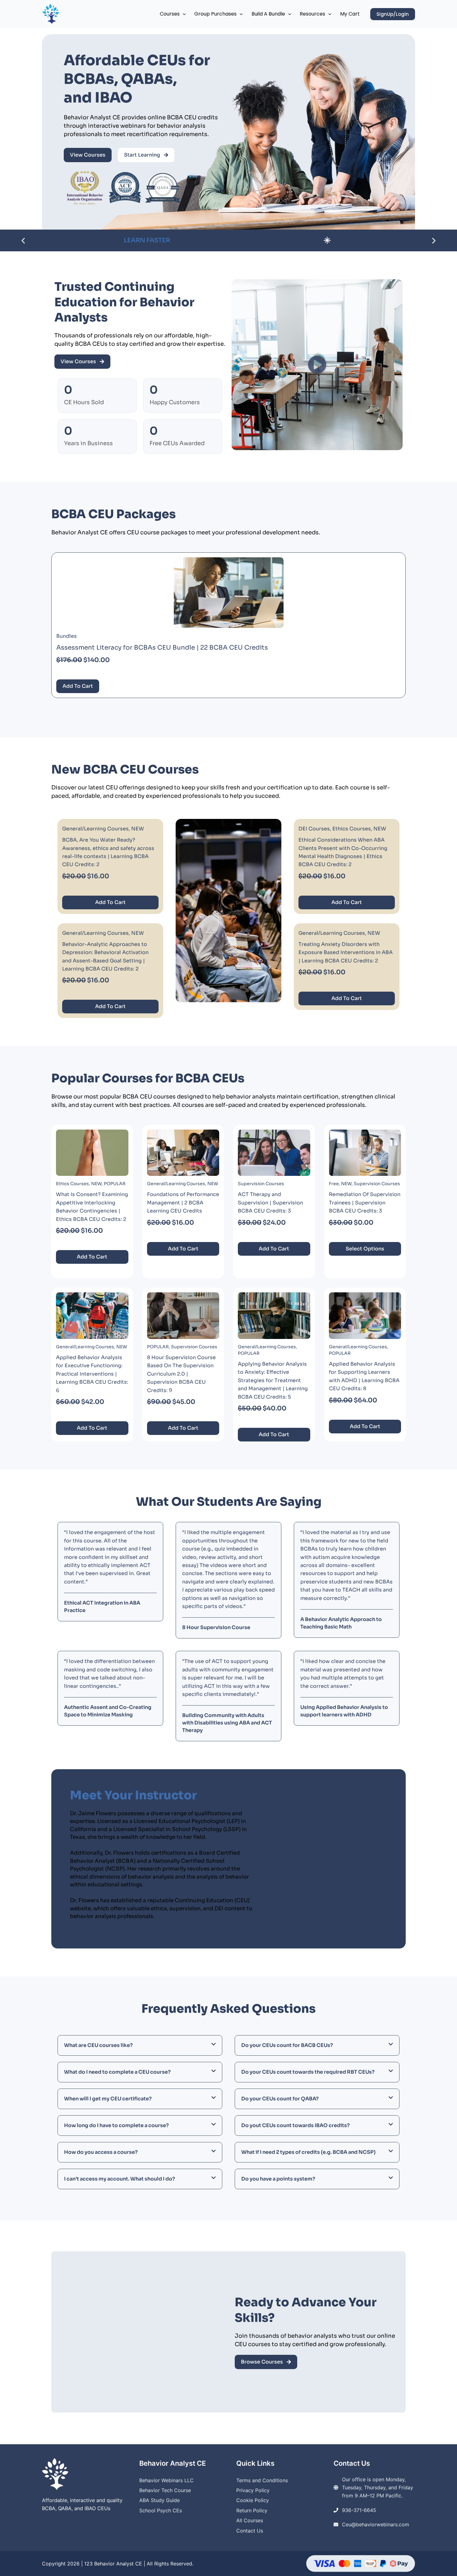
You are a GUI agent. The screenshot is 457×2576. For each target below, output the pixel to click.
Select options (365, 1249)
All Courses (250, 2520)
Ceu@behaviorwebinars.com (376, 2524)
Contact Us (250, 2531)
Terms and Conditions (262, 2480)
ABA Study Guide (159, 2500)
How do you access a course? (101, 2152)
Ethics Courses (352, 829)
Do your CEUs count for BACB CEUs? (287, 2045)
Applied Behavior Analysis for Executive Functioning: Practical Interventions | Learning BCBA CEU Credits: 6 (92, 1374)
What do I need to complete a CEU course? (117, 2072)
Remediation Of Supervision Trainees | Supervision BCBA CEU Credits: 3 (365, 1203)
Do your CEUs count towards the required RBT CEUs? (308, 2072)
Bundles (67, 636)
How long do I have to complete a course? (116, 2125)
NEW (138, 829)
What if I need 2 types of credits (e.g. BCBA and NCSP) (308, 2152)
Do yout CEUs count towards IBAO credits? (295, 2125)
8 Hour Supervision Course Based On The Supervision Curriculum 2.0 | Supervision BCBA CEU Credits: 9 (181, 1374)
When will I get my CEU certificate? (108, 2099)
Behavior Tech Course (165, 2490)
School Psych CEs (161, 2510)
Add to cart (78, 686)
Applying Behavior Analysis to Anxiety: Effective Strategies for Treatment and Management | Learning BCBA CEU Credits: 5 (273, 1380)
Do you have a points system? (278, 2179)
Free (334, 1184)
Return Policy (252, 2510)
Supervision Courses (261, 1184)
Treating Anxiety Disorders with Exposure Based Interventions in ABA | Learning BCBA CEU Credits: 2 (346, 952)
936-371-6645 (359, 2510)
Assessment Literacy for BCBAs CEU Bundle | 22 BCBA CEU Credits (162, 648)
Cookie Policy (253, 2500)
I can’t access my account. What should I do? (120, 2179)
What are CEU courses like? (98, 2045)
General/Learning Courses (95, 829)
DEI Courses (314, 829)
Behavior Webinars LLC (166, 2480)
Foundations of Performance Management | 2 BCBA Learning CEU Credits (183, 1203)
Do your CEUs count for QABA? (280, 2099)
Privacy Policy (253, 2490)
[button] (183, 14)
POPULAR (115, 1184)
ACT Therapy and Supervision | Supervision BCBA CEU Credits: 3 (270, 1203)
